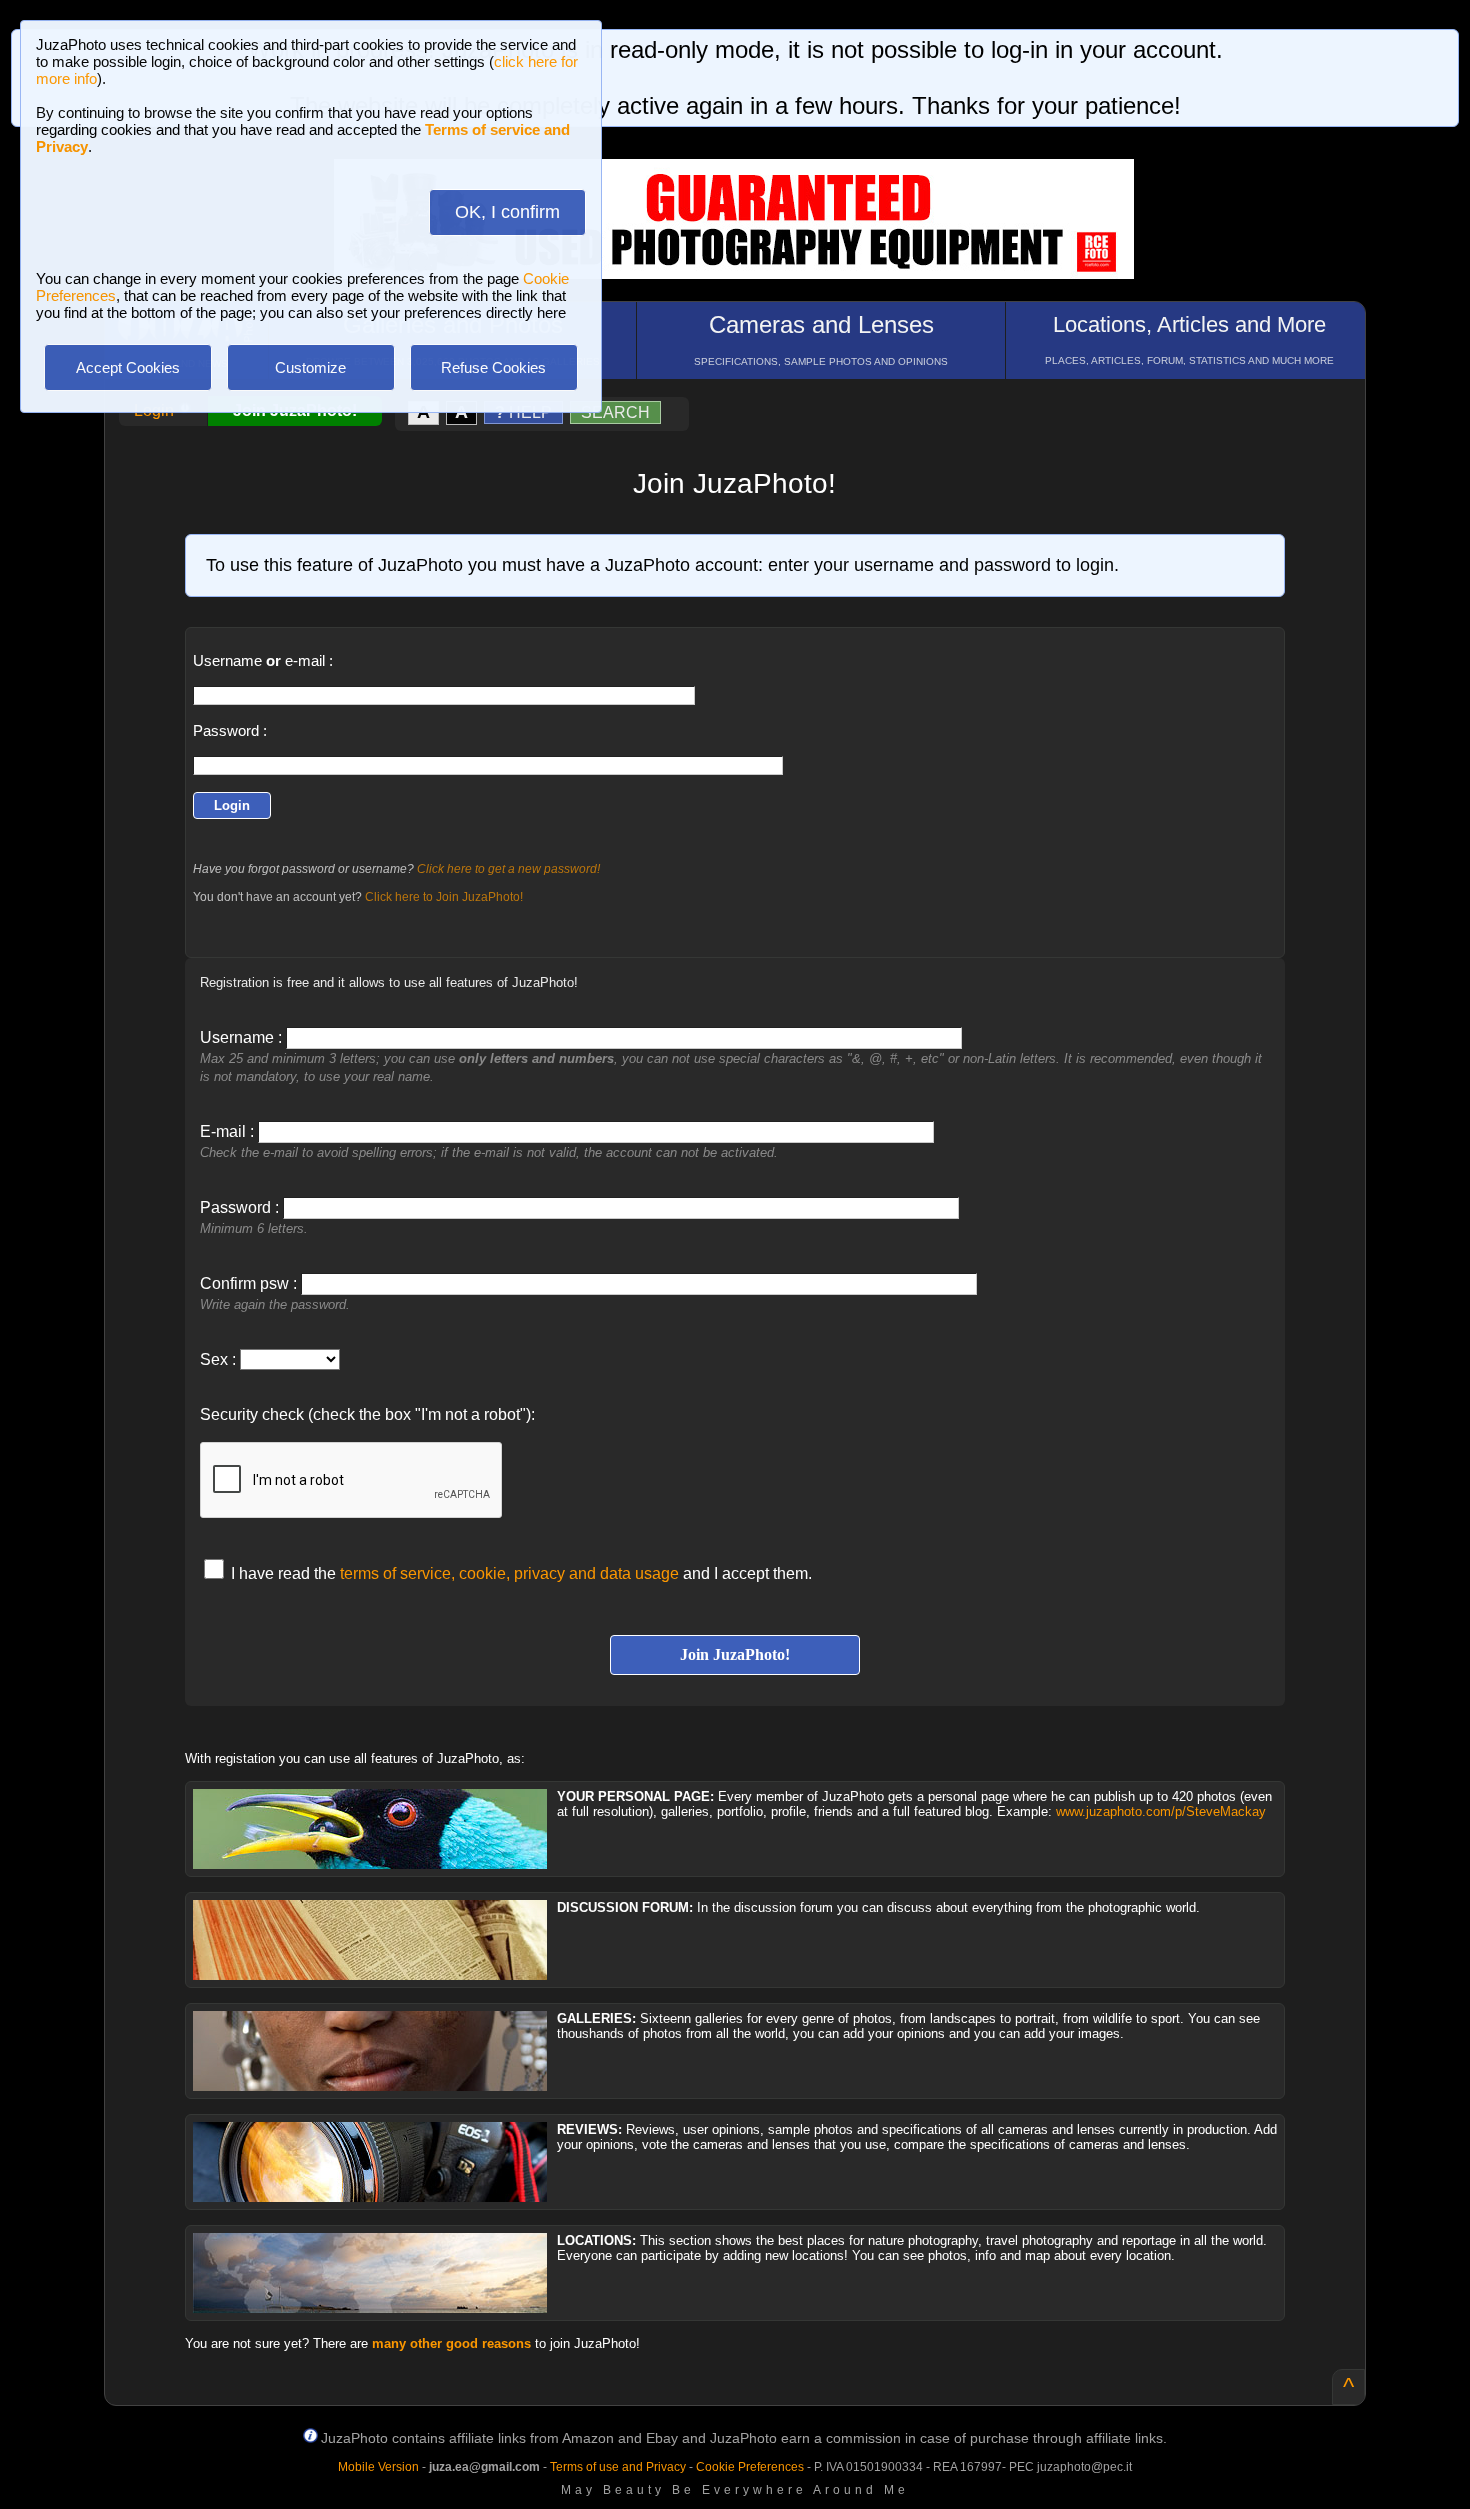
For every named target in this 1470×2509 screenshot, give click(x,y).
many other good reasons (451, 2343)
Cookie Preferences (750, 2467)
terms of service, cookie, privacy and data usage (509, 1573)
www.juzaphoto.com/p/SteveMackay (1161, 1811)
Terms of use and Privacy (618, 2467)
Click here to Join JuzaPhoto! (444, 897)
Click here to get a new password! (508, 869)
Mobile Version (378, 2467)
